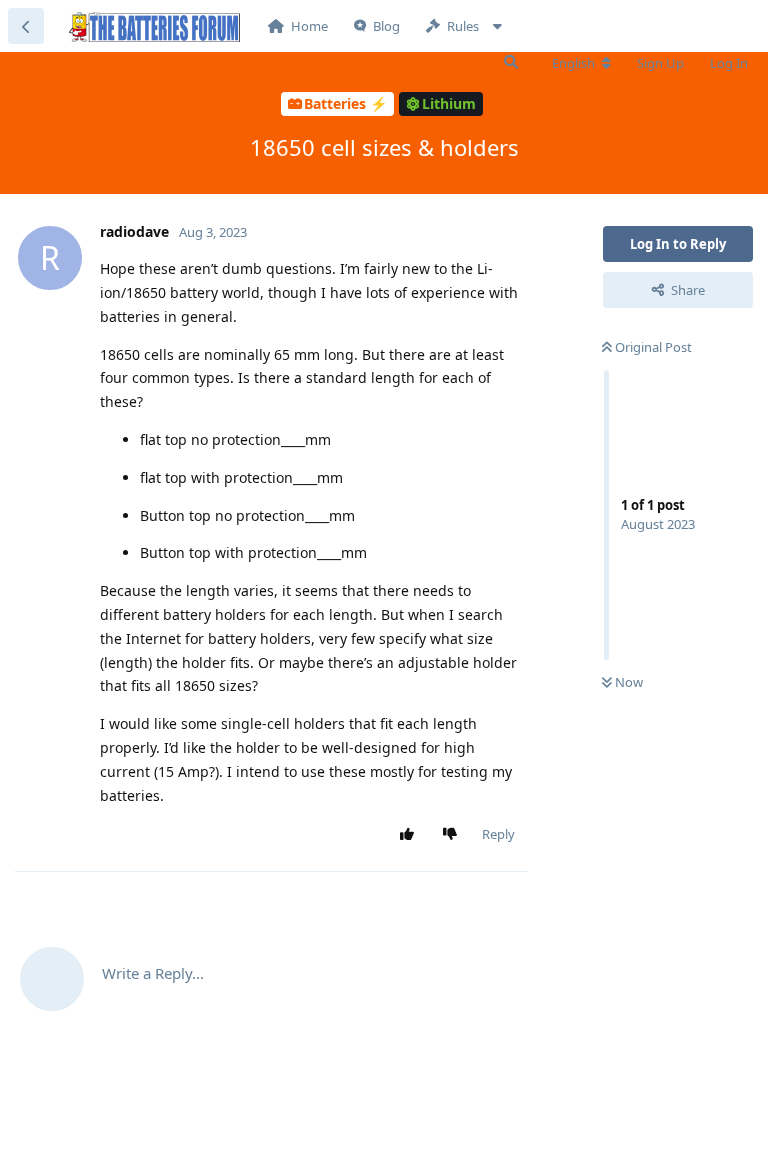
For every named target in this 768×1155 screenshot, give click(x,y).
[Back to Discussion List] (26, 26)
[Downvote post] (454, 835)
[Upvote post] (411, 835)
